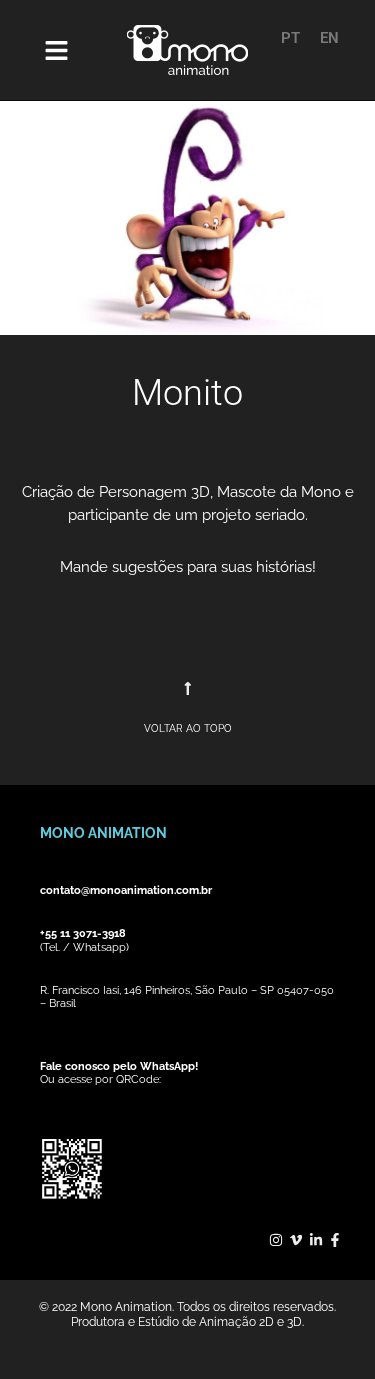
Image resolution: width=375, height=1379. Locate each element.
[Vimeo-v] (296, 1241)
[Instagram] (277, 1241)
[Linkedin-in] (316, 1241)
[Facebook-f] (335, 1241)
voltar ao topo (188, 728)
